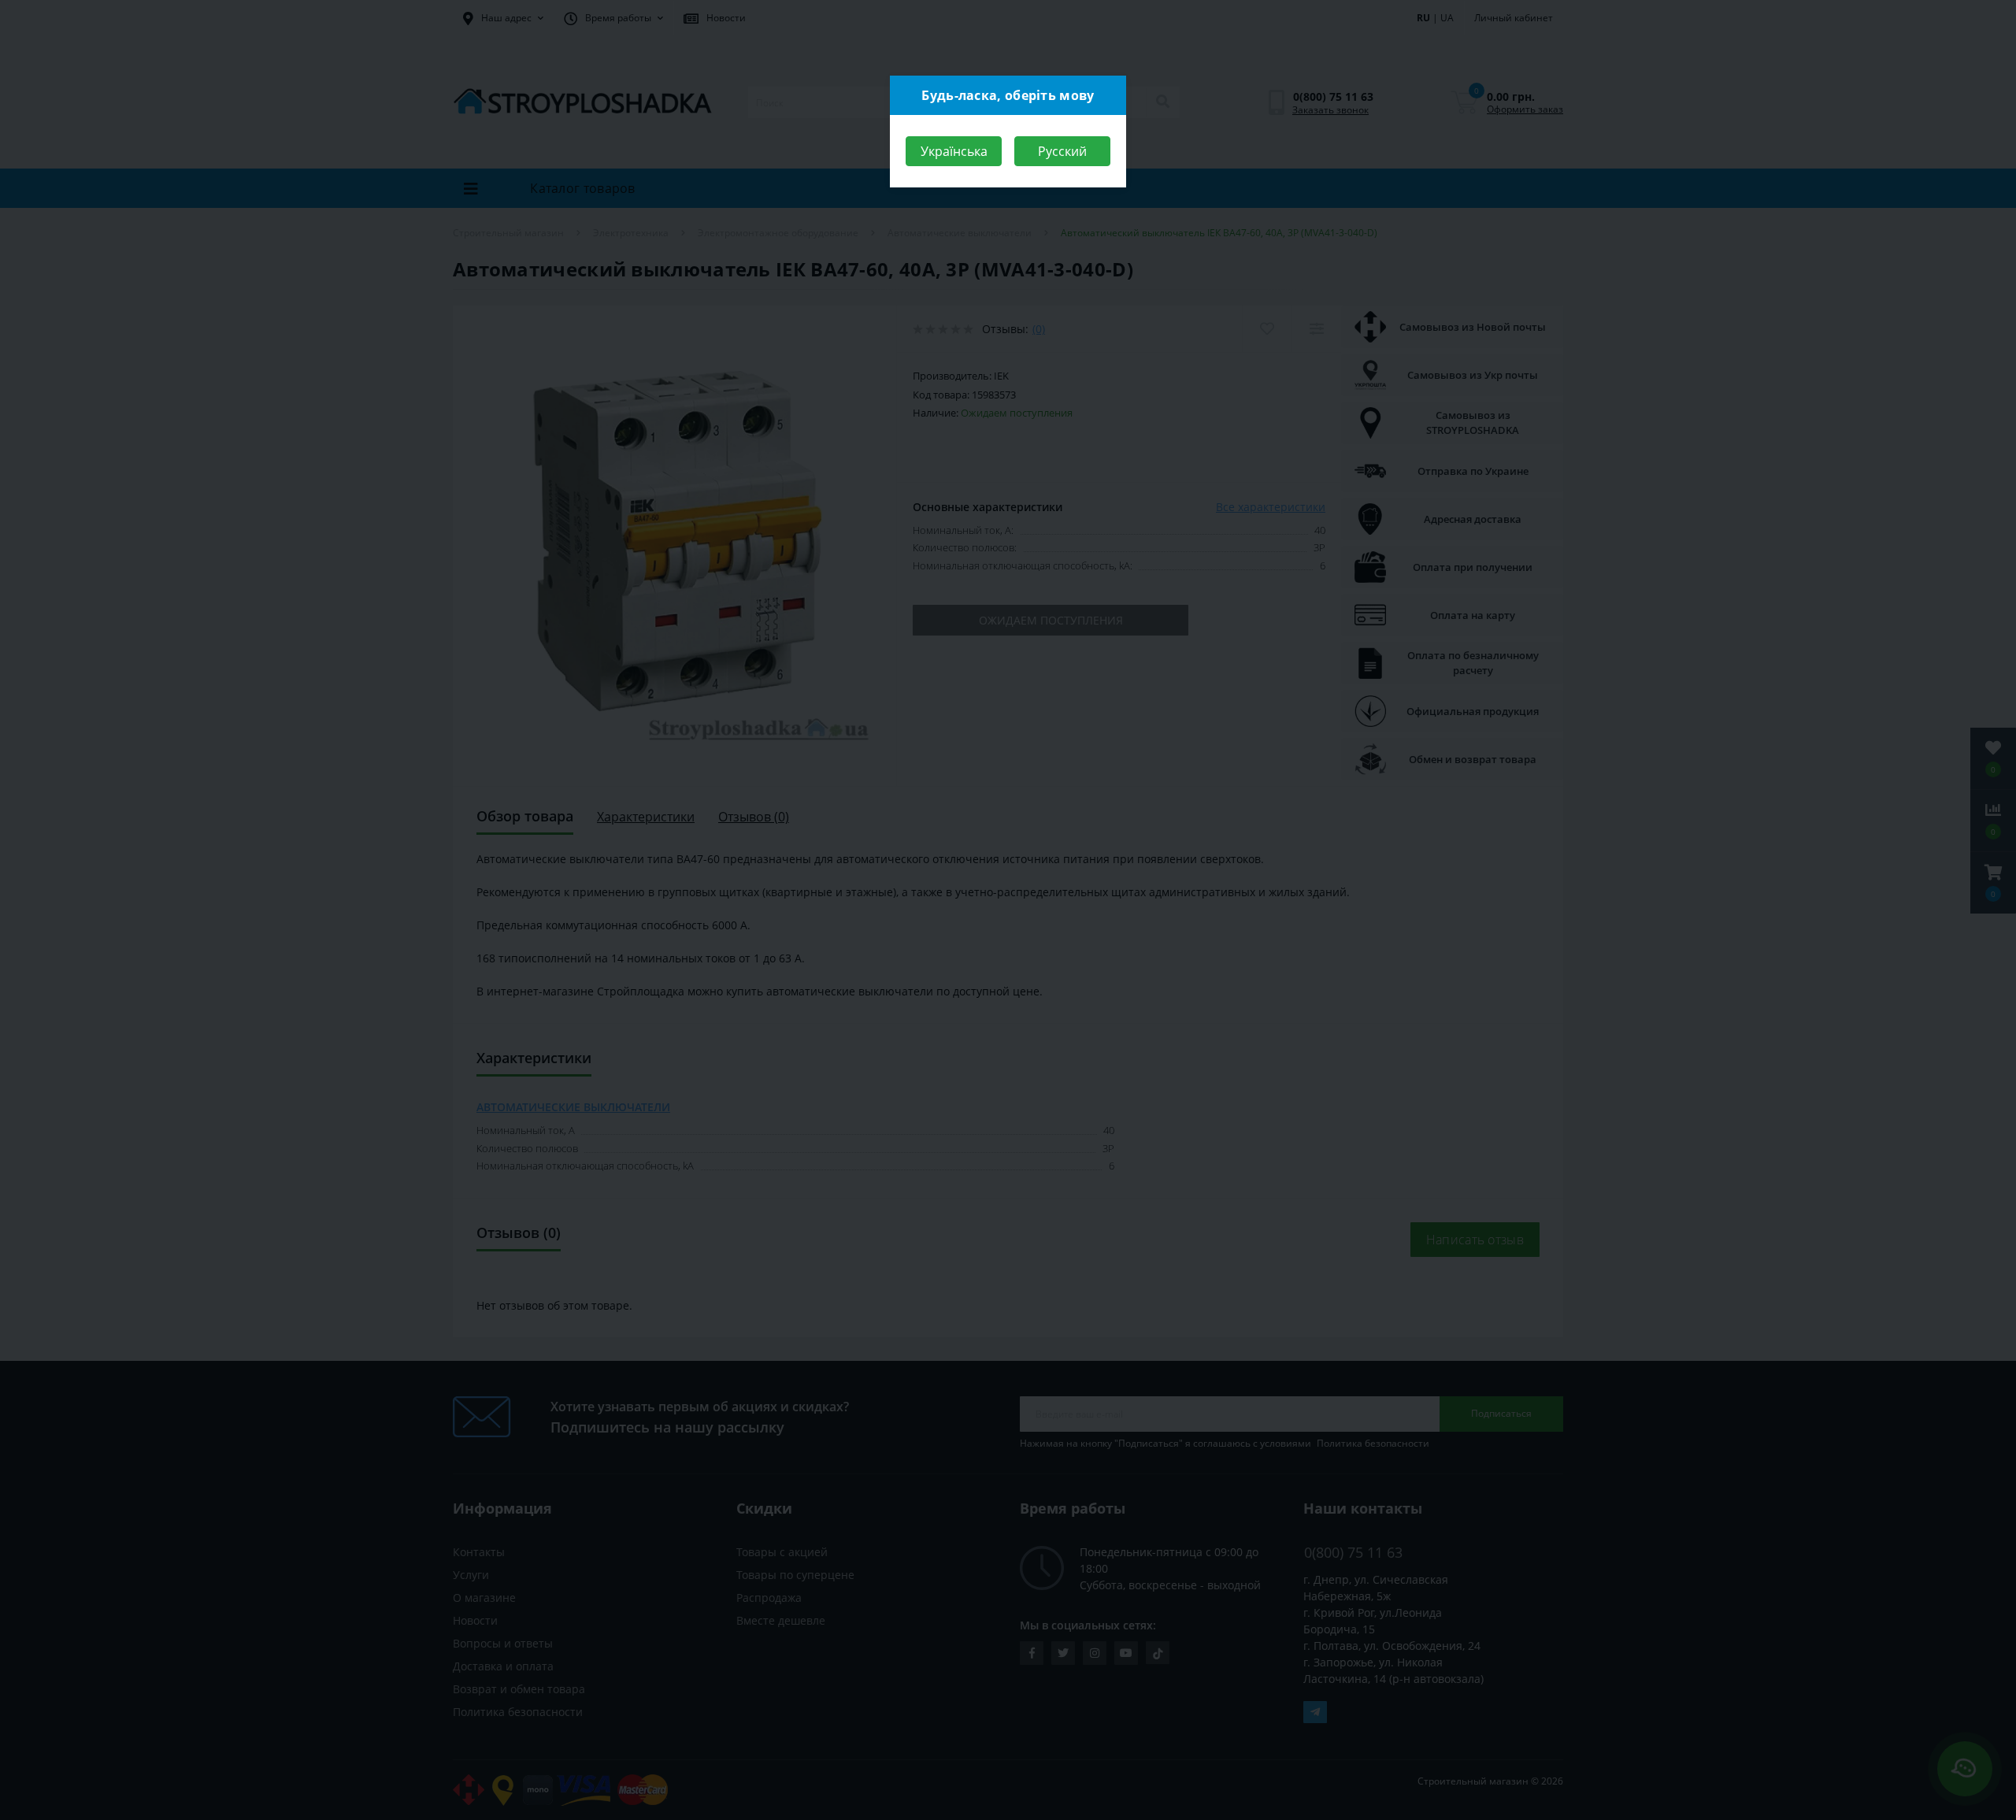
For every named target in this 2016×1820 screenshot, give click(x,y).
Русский (1062, 151)
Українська (954, 151)
